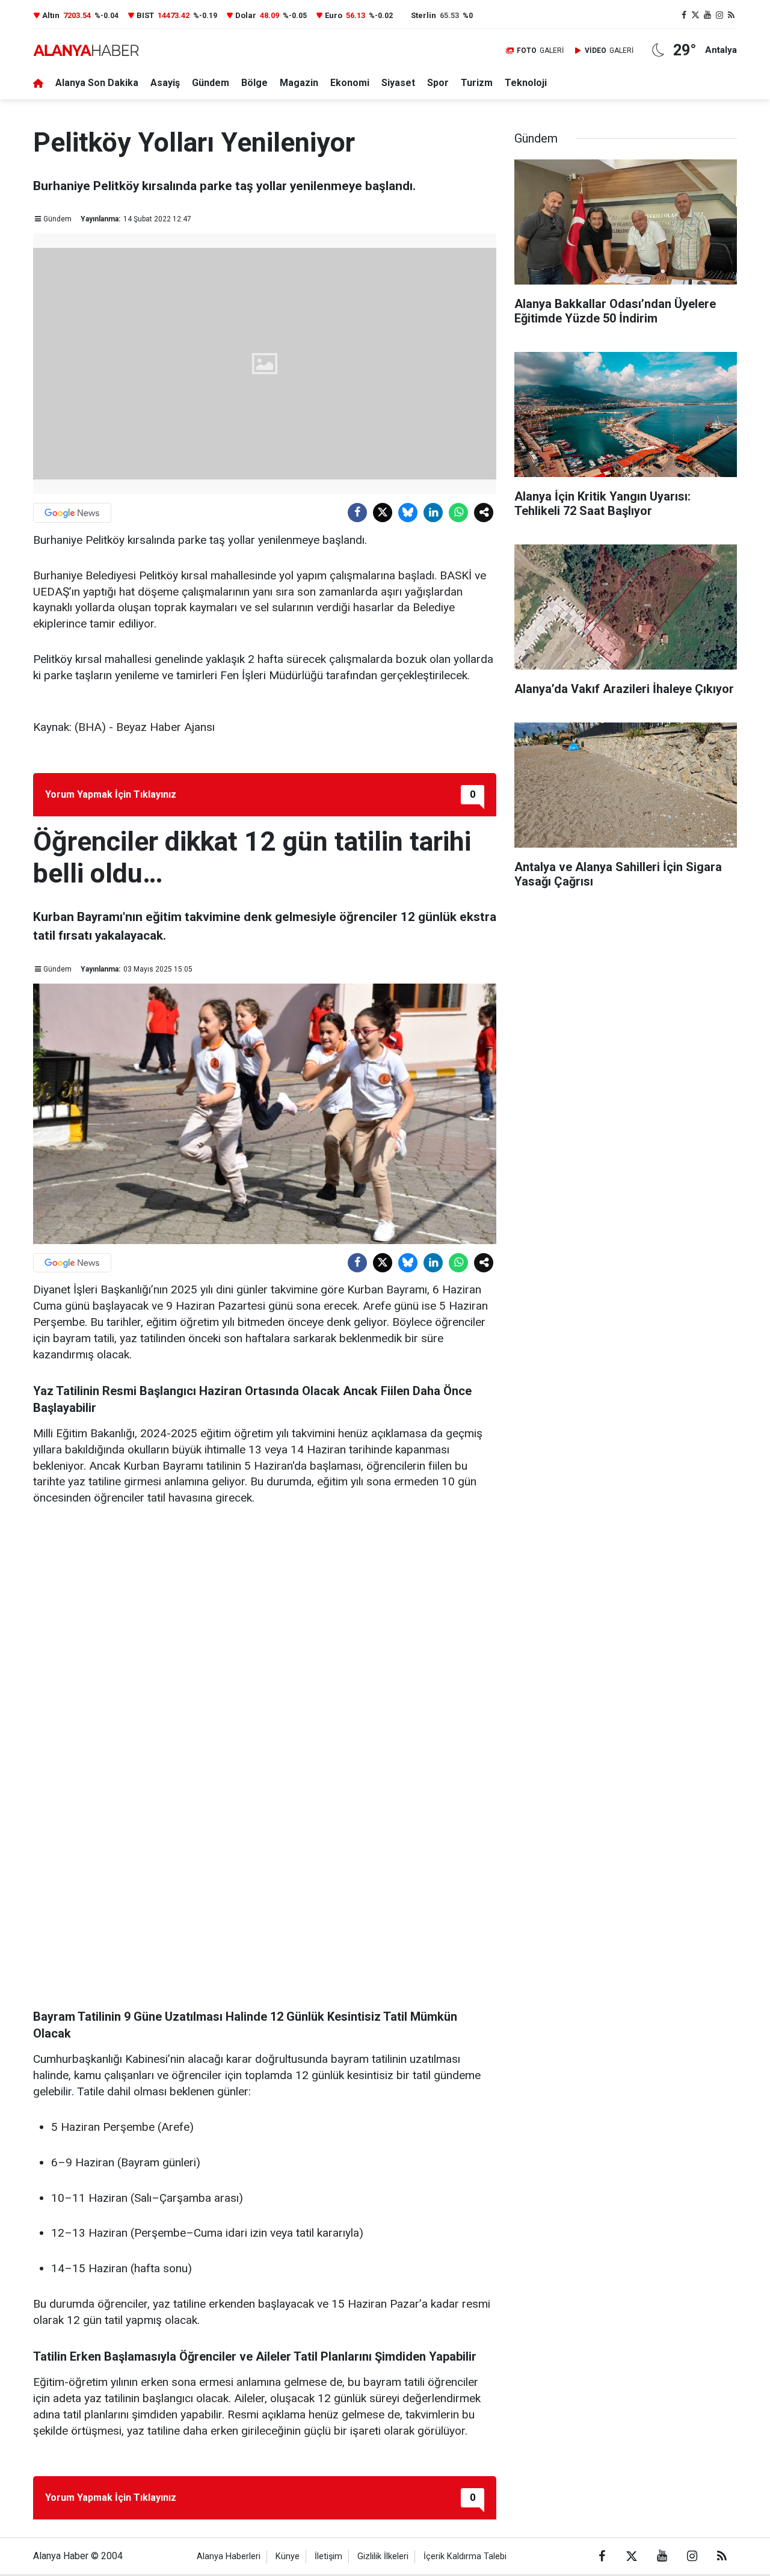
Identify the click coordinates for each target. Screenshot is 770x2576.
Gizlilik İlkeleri (383, 2556)
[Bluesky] (408, 513)
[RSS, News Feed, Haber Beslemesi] (731, 15)
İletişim (328, 2556)
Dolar (246, 15)
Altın (51, 15)
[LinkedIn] (433, 513)
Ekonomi (350, 83)
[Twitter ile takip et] (696, 15)
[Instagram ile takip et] (719, 15)
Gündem (211, 83)
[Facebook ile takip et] (684, 15)
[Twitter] (383, 513)
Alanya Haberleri (229, 2556)
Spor (438, 83)
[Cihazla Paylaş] (484, 513)
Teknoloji (526, 83)
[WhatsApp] (458, 513)
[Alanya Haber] (86, 50)
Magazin (299, 83)
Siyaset (398, 83)
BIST (145, 15)
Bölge (254, 83)
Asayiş (165, 83)
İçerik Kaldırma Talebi (465, 2556)
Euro (334, 15)
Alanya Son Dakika (97, 83)
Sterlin (423, 15)
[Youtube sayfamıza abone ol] (707, 15)
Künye (288, 2556)
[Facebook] (357, 513)
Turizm (477, 83)
